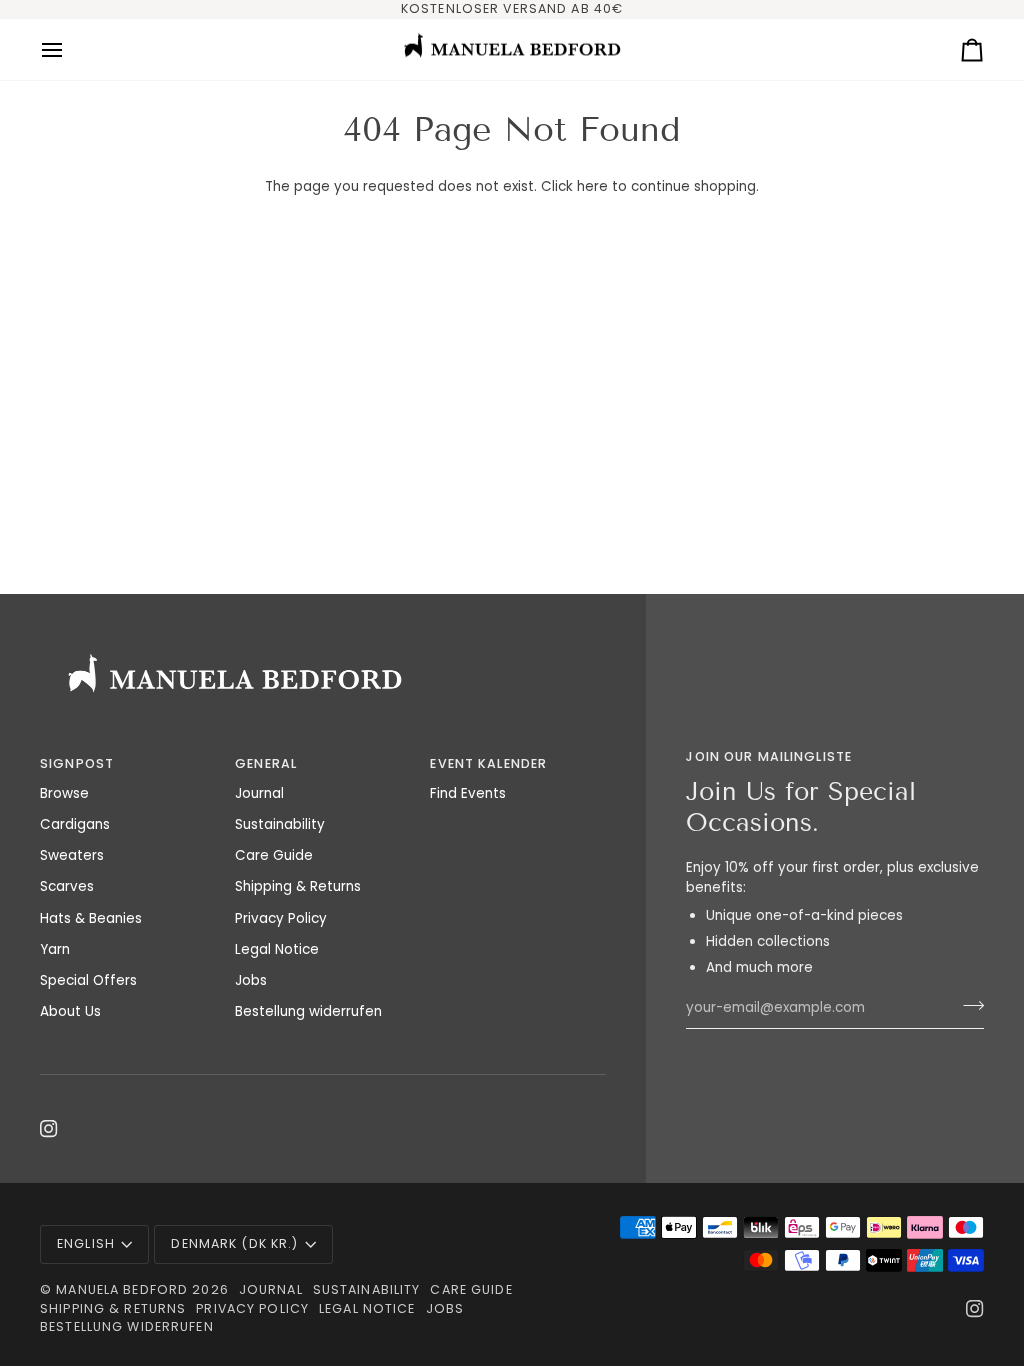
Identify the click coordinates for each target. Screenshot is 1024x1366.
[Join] (967, 1006)
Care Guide (274, 855)
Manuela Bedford (122, 1289)
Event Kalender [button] (488, 763)
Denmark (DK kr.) (234, 1243)
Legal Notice (277, 949)
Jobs (251, 980)
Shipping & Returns (298, 886)
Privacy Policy (281, 918)
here (592, 186)
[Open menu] (70, 50)
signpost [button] (77, 763)
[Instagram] (49, 1129)
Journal (259, 793)
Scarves (67, 886)
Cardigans (75, 824)
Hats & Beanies (91, 918)
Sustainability (280, 824)
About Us (70, 1011)
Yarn (55, 949)
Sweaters (72, 855)
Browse (64, 793)
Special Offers (88, 980)
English (86, 1243)
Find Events (468, 793)
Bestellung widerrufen (308, 1011)
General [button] (266, 763)
